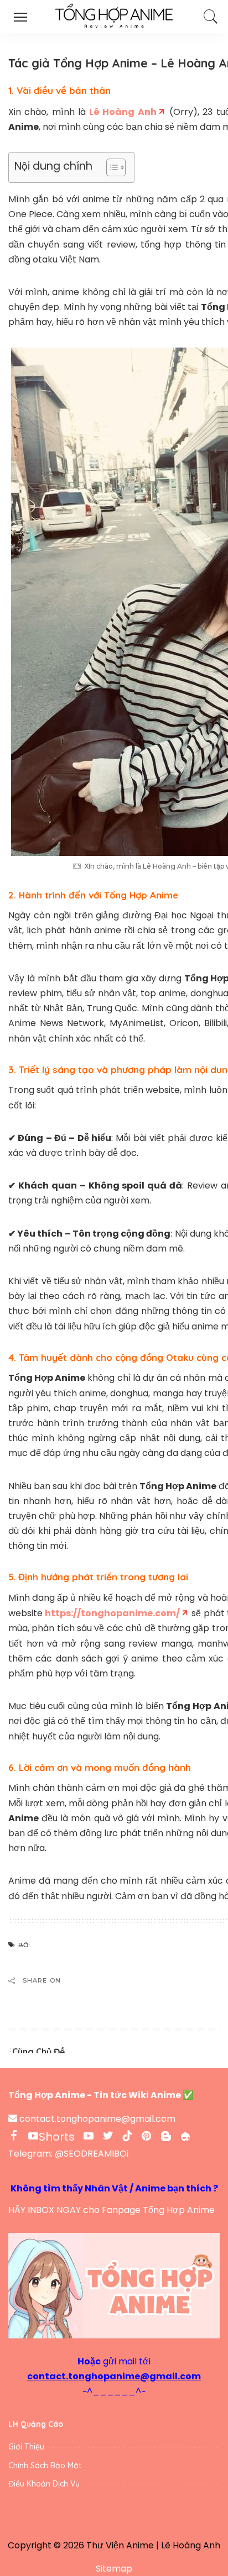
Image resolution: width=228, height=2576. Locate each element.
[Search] (209, 17)
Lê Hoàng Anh (191, 2545)
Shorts (57, 2137)
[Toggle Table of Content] (110, 167)
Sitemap (114, 2569)
